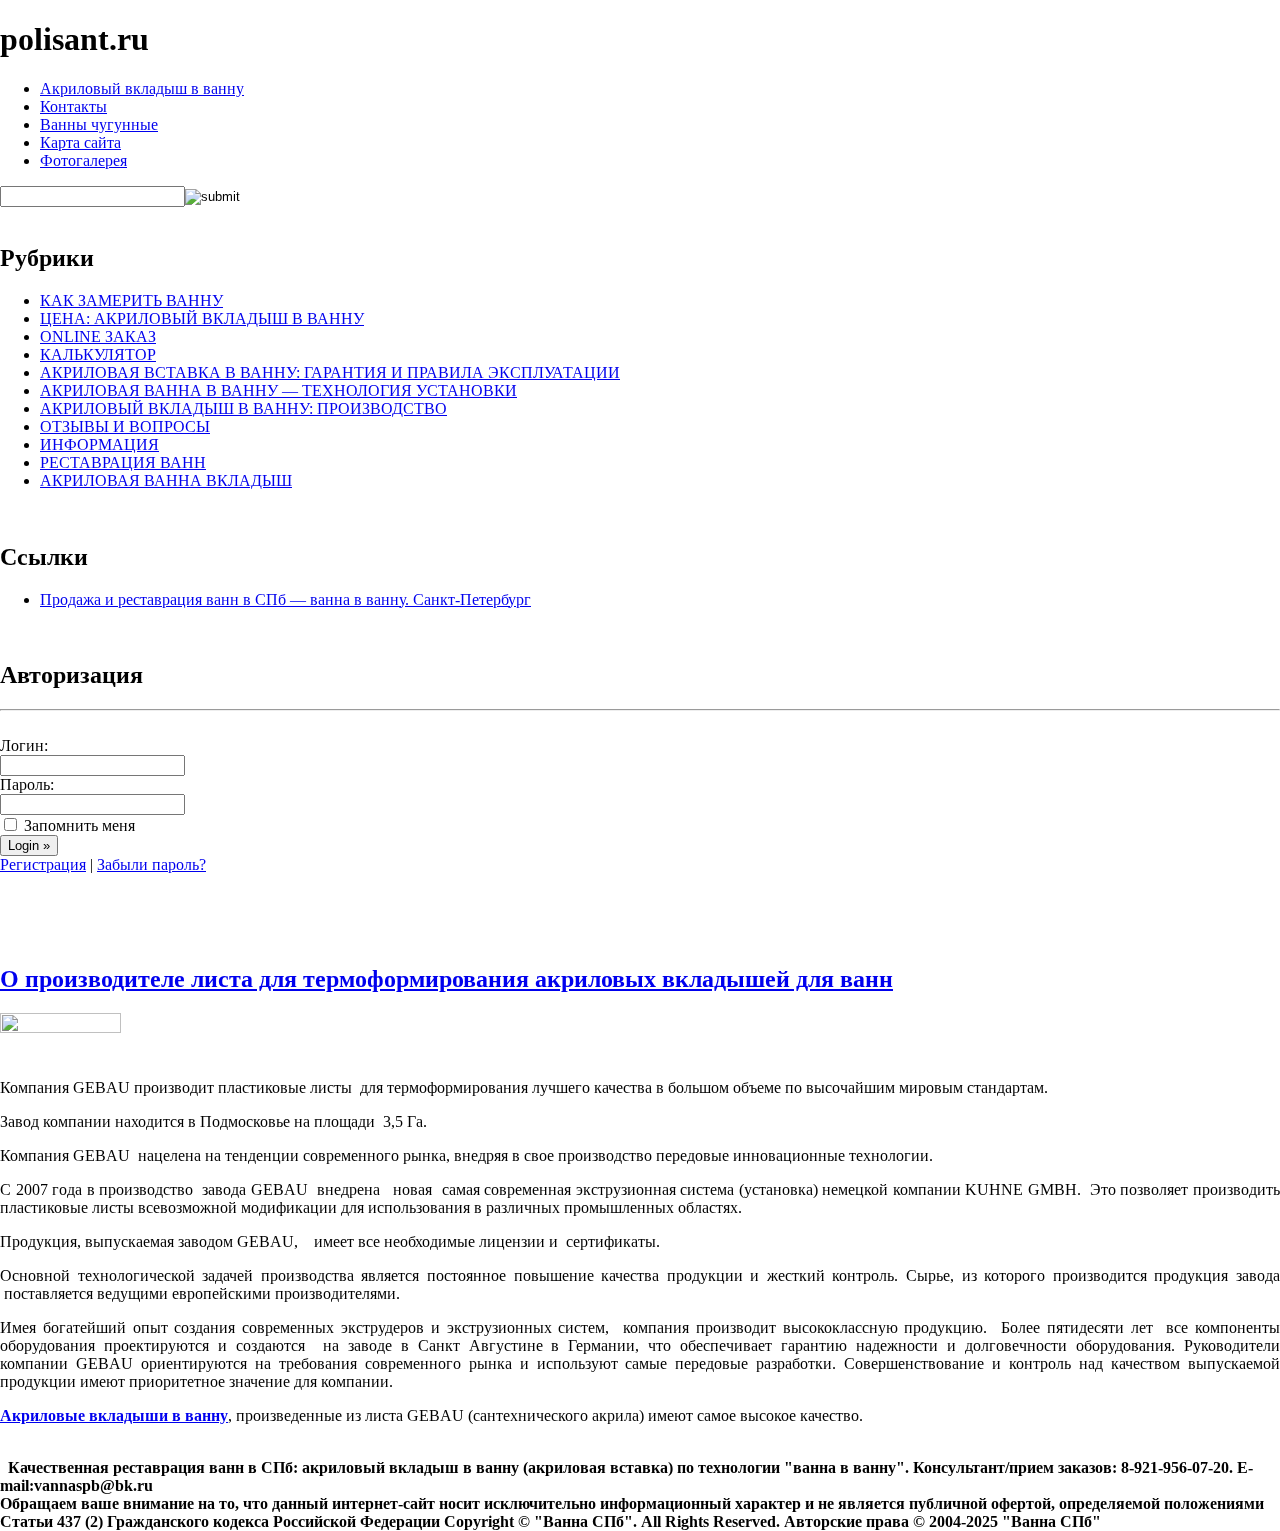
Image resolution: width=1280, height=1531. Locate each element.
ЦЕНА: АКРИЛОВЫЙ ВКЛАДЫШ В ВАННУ (202, 318)
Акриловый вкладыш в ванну (142, 88)
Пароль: (27, 784)
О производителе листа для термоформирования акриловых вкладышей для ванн (446, 979)
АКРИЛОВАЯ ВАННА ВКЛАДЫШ (166, 480)
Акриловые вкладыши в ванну (114, 1415)
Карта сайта (80, 142)
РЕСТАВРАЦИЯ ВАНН (123, 462)
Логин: (24, 745)
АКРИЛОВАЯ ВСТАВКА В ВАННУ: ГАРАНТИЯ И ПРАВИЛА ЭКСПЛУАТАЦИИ (330, 372)
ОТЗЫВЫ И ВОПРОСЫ (125, 426)
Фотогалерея (83, 160)
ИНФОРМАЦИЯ (99, 444)
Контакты (73, 106)
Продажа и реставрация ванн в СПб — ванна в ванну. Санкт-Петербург (285, 599)
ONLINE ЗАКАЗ (98, 336)
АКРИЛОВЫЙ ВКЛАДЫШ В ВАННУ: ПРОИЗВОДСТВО (243, 408)
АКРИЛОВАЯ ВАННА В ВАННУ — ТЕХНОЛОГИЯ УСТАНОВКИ (278, 390)
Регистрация (43, 864)
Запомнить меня (77, 825)
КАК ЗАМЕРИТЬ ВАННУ (131, 300)
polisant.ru (74, 39)
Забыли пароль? (151, 864)
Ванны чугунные (99, 124)
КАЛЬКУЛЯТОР (98, 354)
